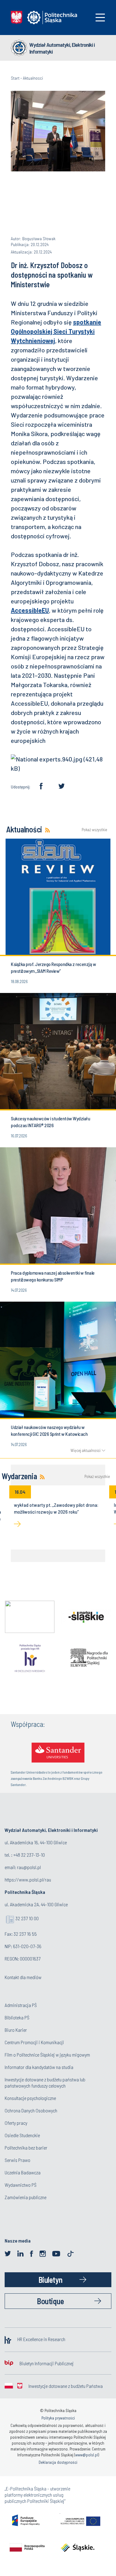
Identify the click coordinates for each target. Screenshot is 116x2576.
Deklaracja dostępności (58, 2462)
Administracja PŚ (21, 2005)
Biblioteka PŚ (17, 2017)
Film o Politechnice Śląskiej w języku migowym (47, 2055)
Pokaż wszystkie (93, 830)
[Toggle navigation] (100, 18)
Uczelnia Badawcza (23, 2172)
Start (15, 78)
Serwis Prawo (17, 2160)
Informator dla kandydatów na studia (39, 2067)
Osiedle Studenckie (22, 2135)
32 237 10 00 (27, 1918)
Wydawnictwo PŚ (21, 2185)
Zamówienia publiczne (26, 2197)
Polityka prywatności (58, 2418)
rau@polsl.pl (29, 1867)
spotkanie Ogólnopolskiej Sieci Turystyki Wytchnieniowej (56, 331)
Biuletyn (50, 2280)
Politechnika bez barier (26, 2148)
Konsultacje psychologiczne (30, 2098)
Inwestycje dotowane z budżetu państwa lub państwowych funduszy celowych (45, 2082)
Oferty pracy (16, 2123)
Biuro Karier (16, 2030)
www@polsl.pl (87, 2455)
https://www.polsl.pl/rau (28, 1879)
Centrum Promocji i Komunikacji (34, 2042)
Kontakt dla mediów (23, 1977)
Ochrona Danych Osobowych (31, 2110)
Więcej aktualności (86, 1450)
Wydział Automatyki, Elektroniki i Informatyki (62, 48)
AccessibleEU (30, 610)
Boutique (50, 2301)
